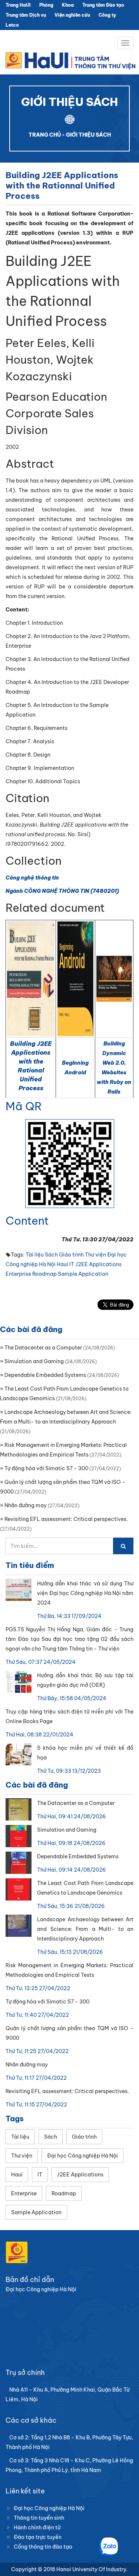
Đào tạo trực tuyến (38, 2537)
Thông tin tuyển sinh (39, 2518)
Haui (62, 1264)
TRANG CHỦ (45, 135)
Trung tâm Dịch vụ (26, 15)
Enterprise (18, 1274)
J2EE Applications (98, 1264)
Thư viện (95, 1255)
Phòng (46, 5)
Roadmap (44, 1274)
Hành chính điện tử (37, 2527)
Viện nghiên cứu (72, 15)
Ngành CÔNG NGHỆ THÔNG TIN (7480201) (62, 891)
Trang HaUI (18, 5)
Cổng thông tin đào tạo (43, 2547)
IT (72, 1264)
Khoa (68, 5)
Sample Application (83, 1274)
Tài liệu (35, 1255)
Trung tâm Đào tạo (103, 5)
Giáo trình (71, 1255)
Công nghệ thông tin (32, 878)
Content (27, 1221)
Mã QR (24, 1106)
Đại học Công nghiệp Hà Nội (82, 2156)
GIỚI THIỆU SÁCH (88, 135)
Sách (51, 1255)
